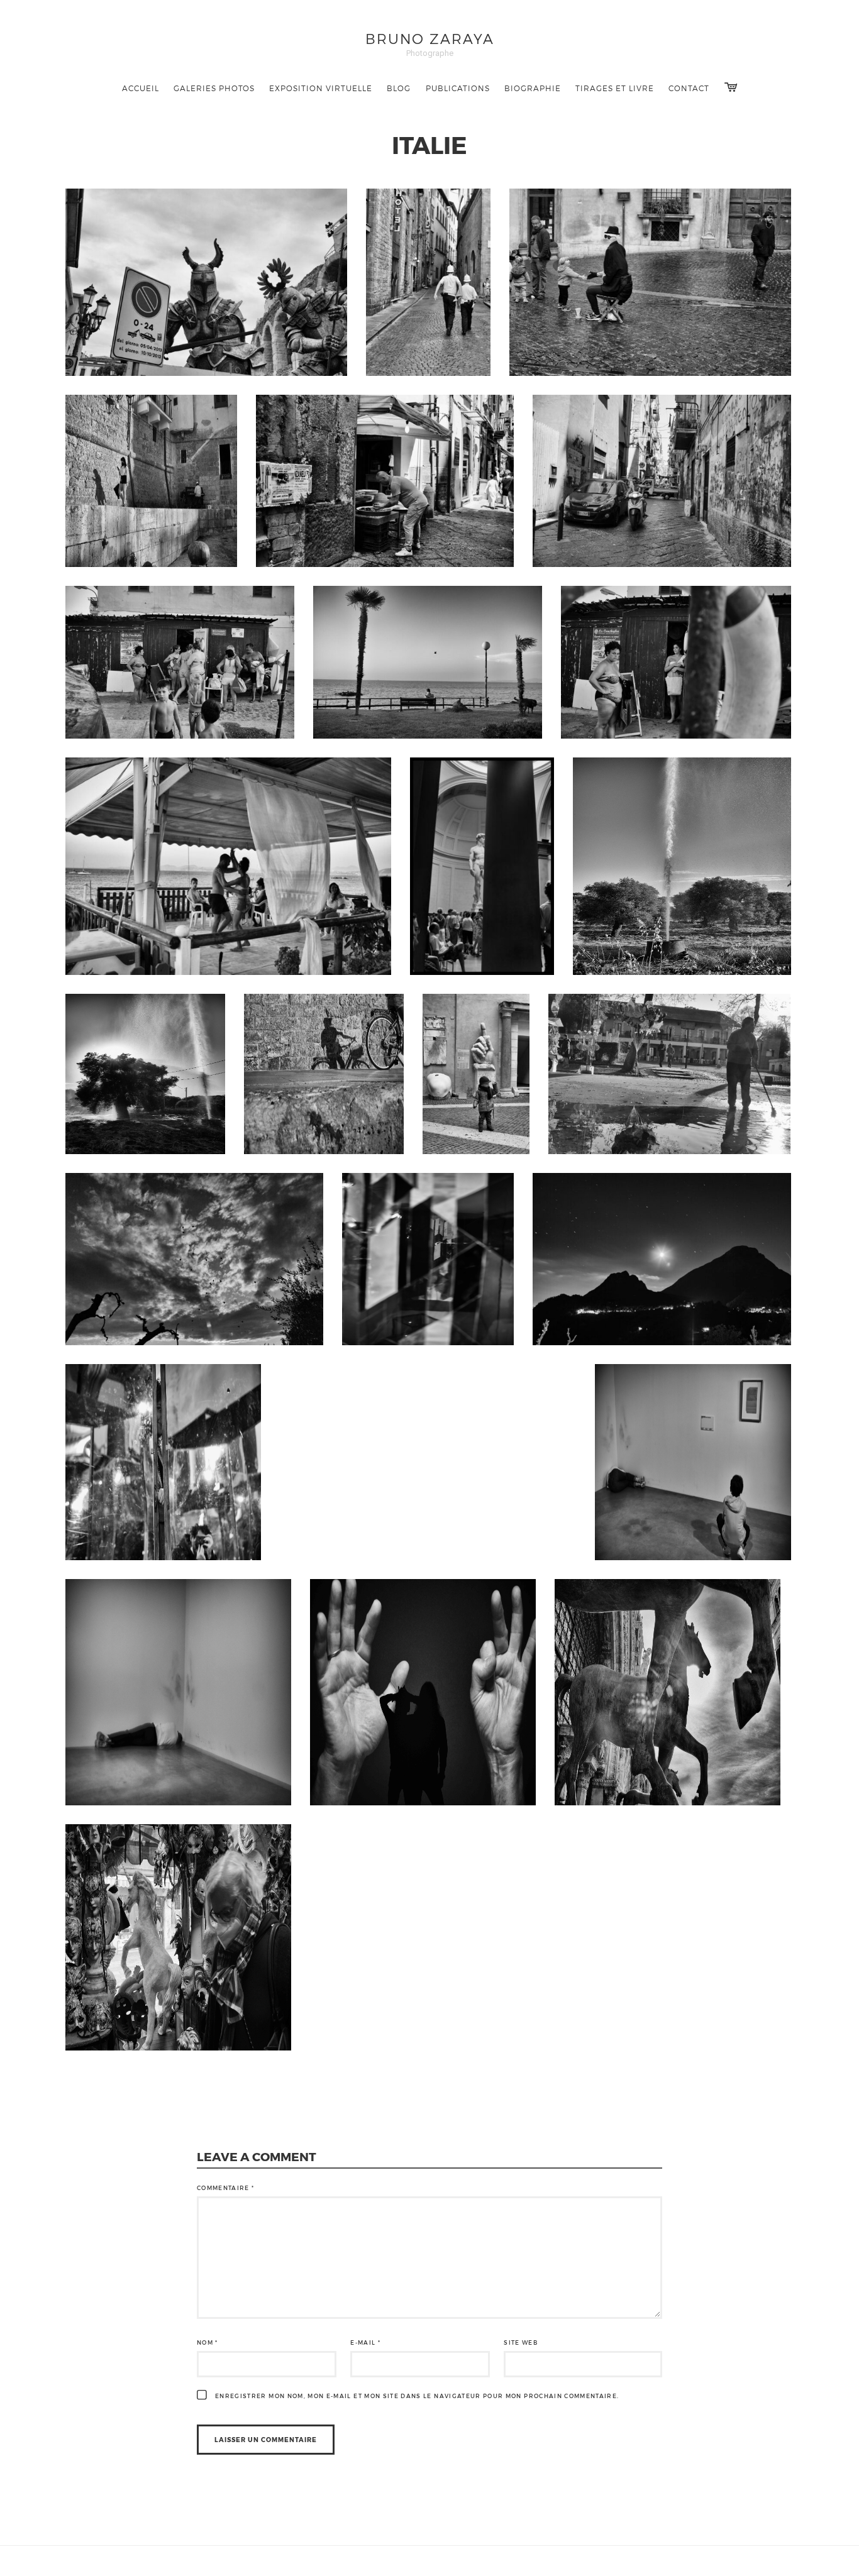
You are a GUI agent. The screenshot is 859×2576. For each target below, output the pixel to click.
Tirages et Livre (615, 88)
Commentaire (226, 2188)
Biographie (533, 88)
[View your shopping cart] (731, 87)
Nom (208, 2342)
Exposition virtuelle (321, 88)
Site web (521, 2342)
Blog (399, 88)
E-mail (365, 2342)
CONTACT (689, 88)
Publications (458, 88)
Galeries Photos (214, 88)
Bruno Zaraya (430, 38)
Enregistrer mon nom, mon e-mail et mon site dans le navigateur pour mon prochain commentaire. (417, 2396)
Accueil (141, 88)
